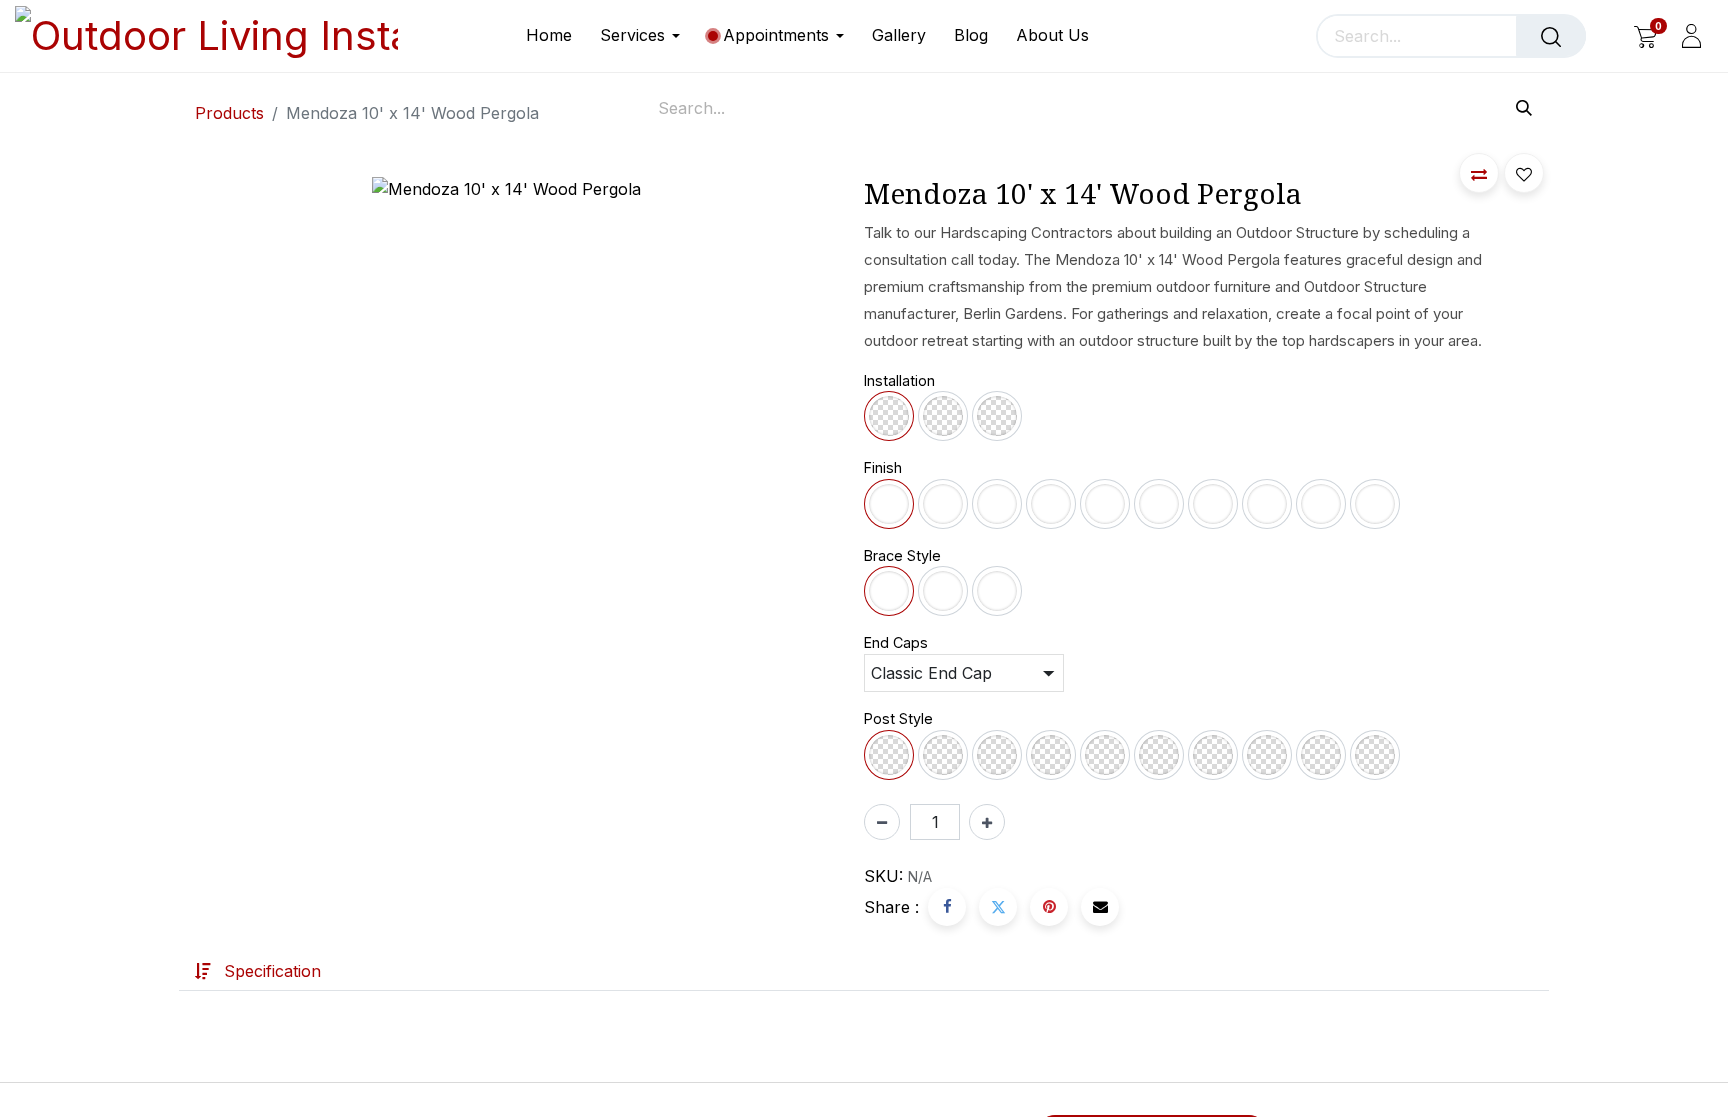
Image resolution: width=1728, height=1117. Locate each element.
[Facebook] (947, 907)
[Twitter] (998, 907)
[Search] (1551, 36)
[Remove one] (882, 822)
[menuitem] (556, 35)
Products (229, 113)
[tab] (258, 971)
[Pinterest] (1049, 907)
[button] (1479, 173)
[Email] (1100, 907)
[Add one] (987, 822)
